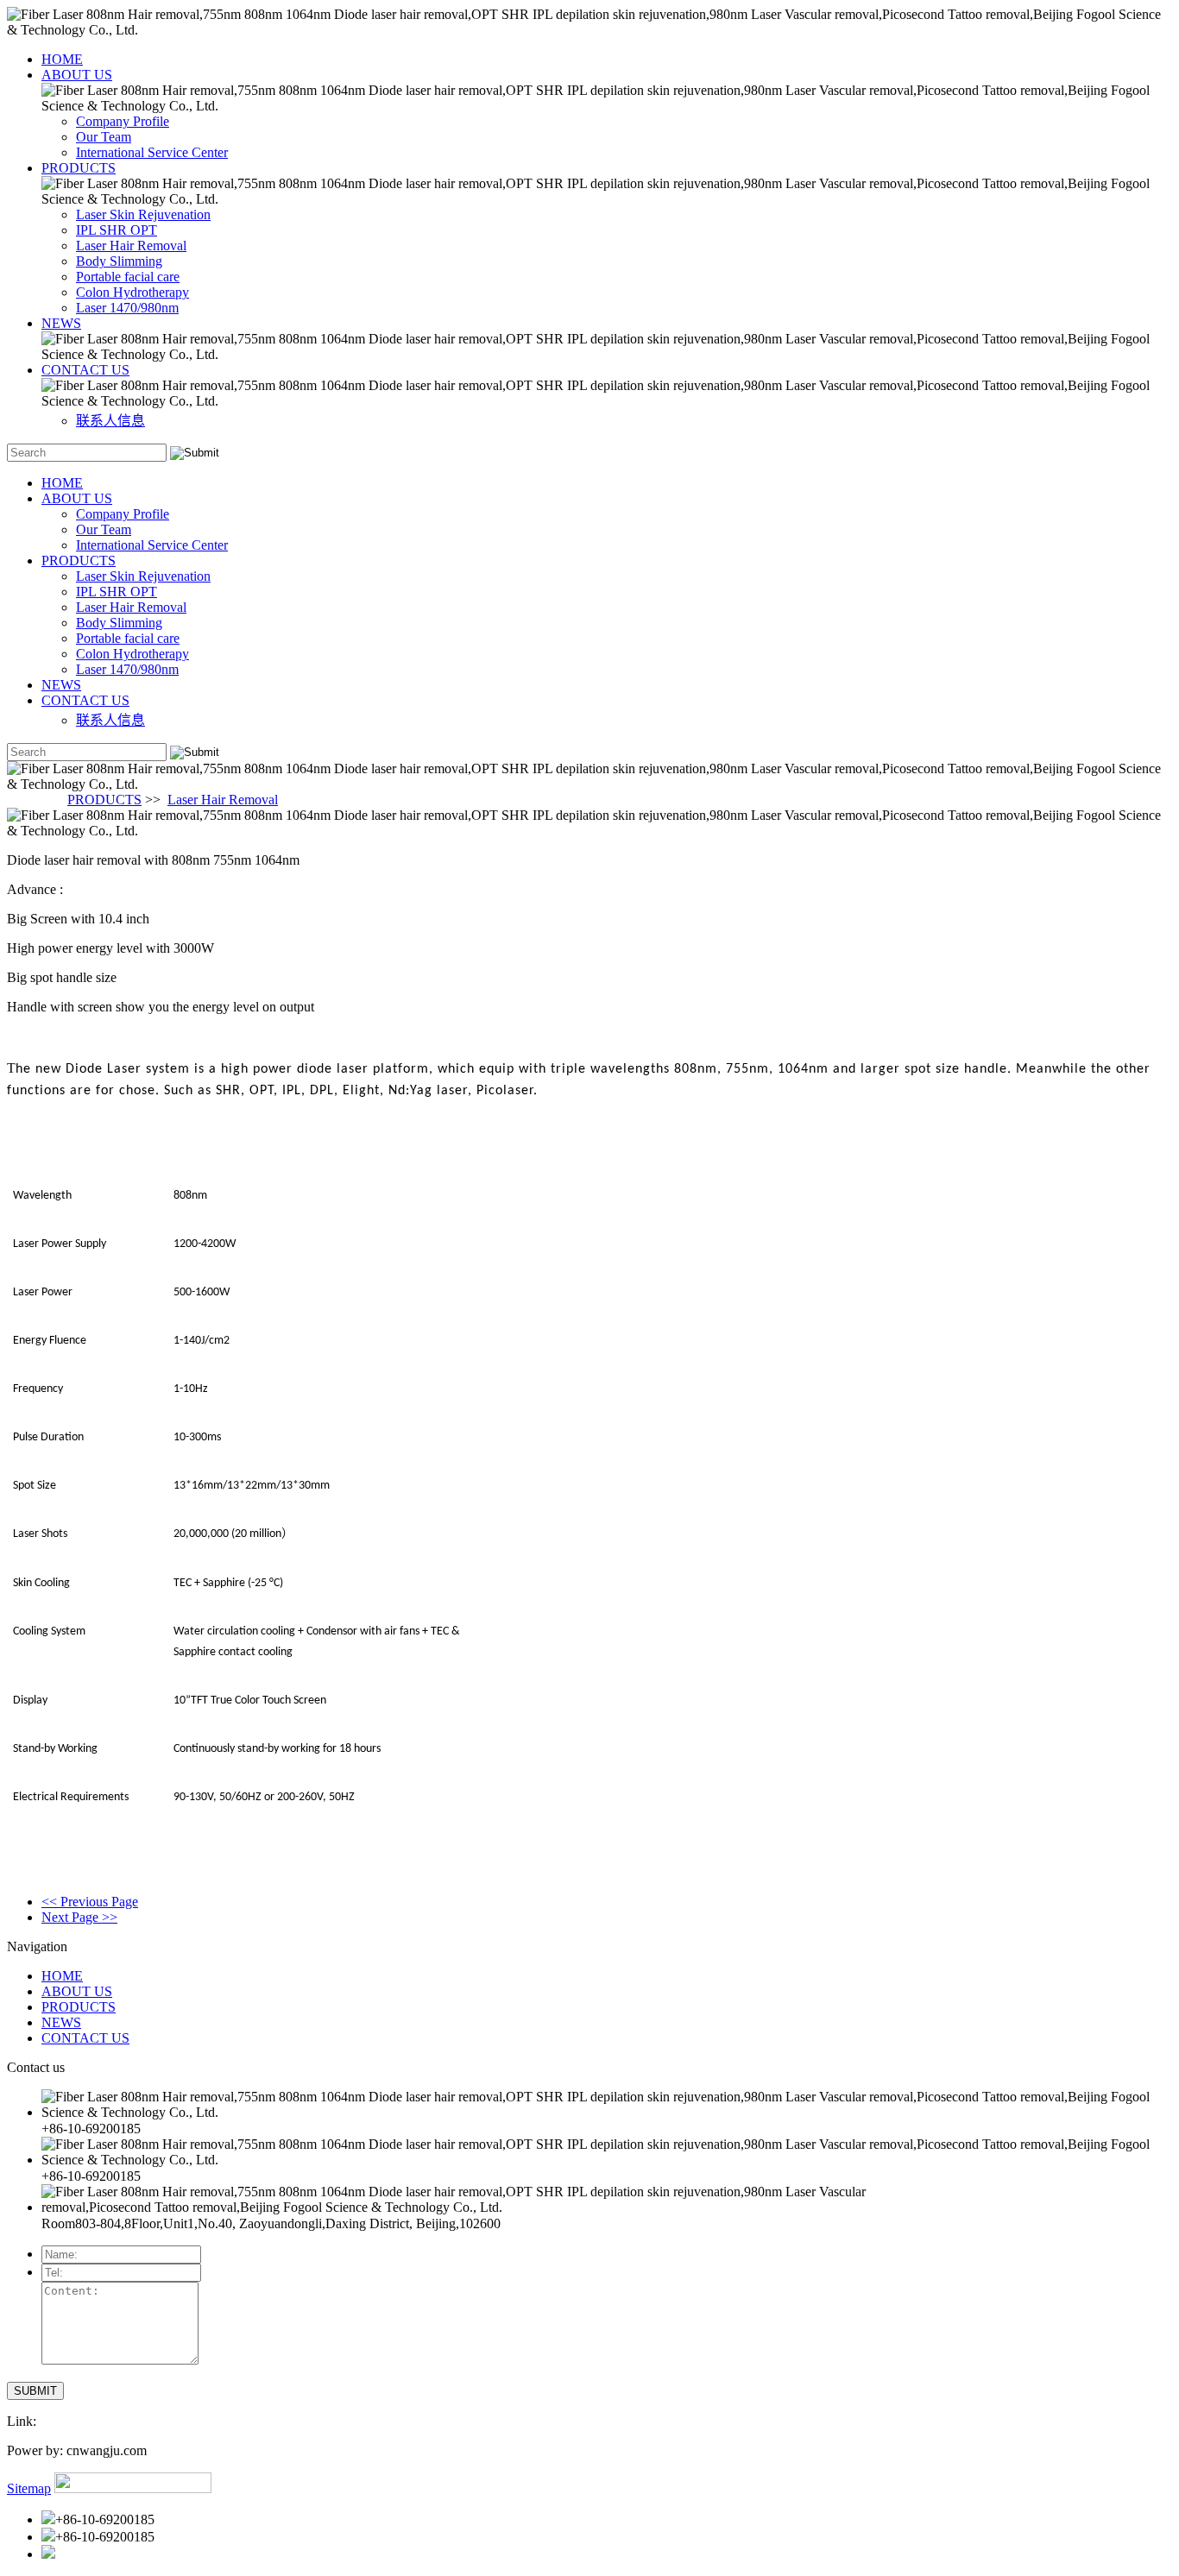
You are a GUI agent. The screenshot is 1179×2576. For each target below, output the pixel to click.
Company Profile (123, 121)
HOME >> (37, 800)
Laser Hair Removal (131, 246)
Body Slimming (119, 261)
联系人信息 (110, 421)
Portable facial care (128, 277)
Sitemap (29, 2488)
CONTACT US (85, 370)
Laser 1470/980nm (127, 308)
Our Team (104, 137)
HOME (62, 59)
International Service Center (152, 152)
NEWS (61, 323)
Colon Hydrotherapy (132, 292)
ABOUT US (77, 75)
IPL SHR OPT (117, 230)
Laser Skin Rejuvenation (143, 214)
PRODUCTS (79, 168)
